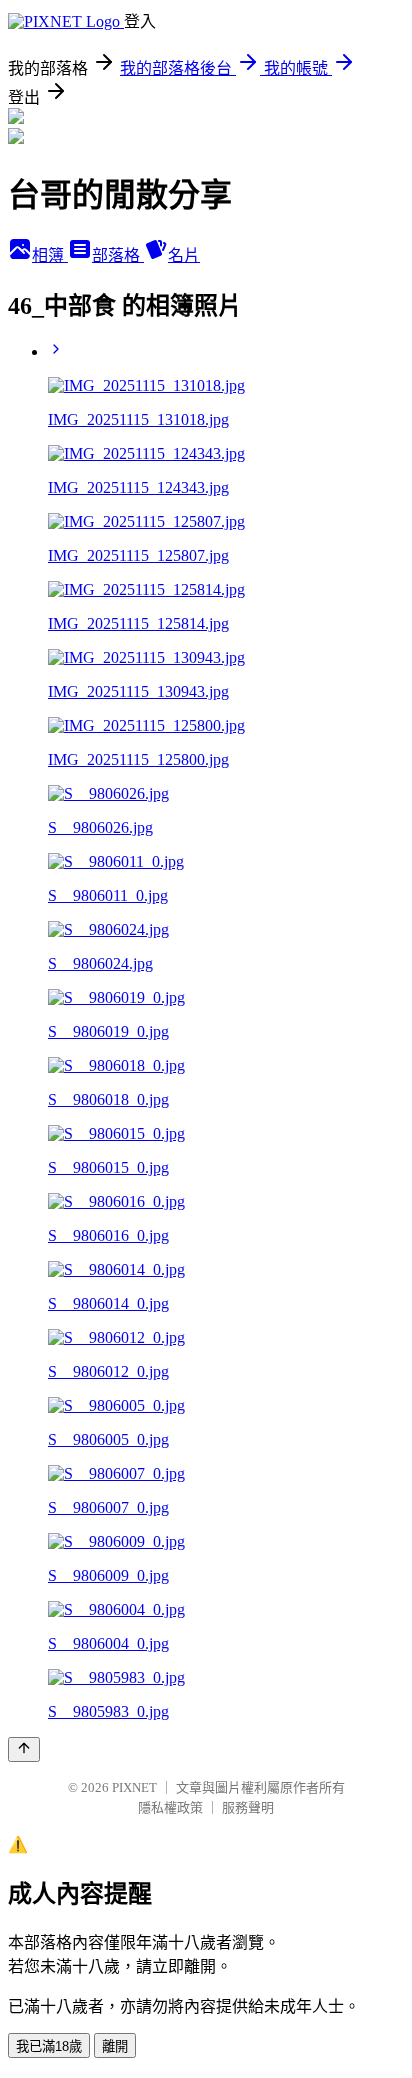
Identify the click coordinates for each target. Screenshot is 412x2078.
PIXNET (134, 1787)
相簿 (50, 255)
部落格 (118, 255)
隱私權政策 (170, 1807)
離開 (115, 2046)
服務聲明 (248, 1807)
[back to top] (24, 1749)
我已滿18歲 (49, 2046)
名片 (184, 255)
